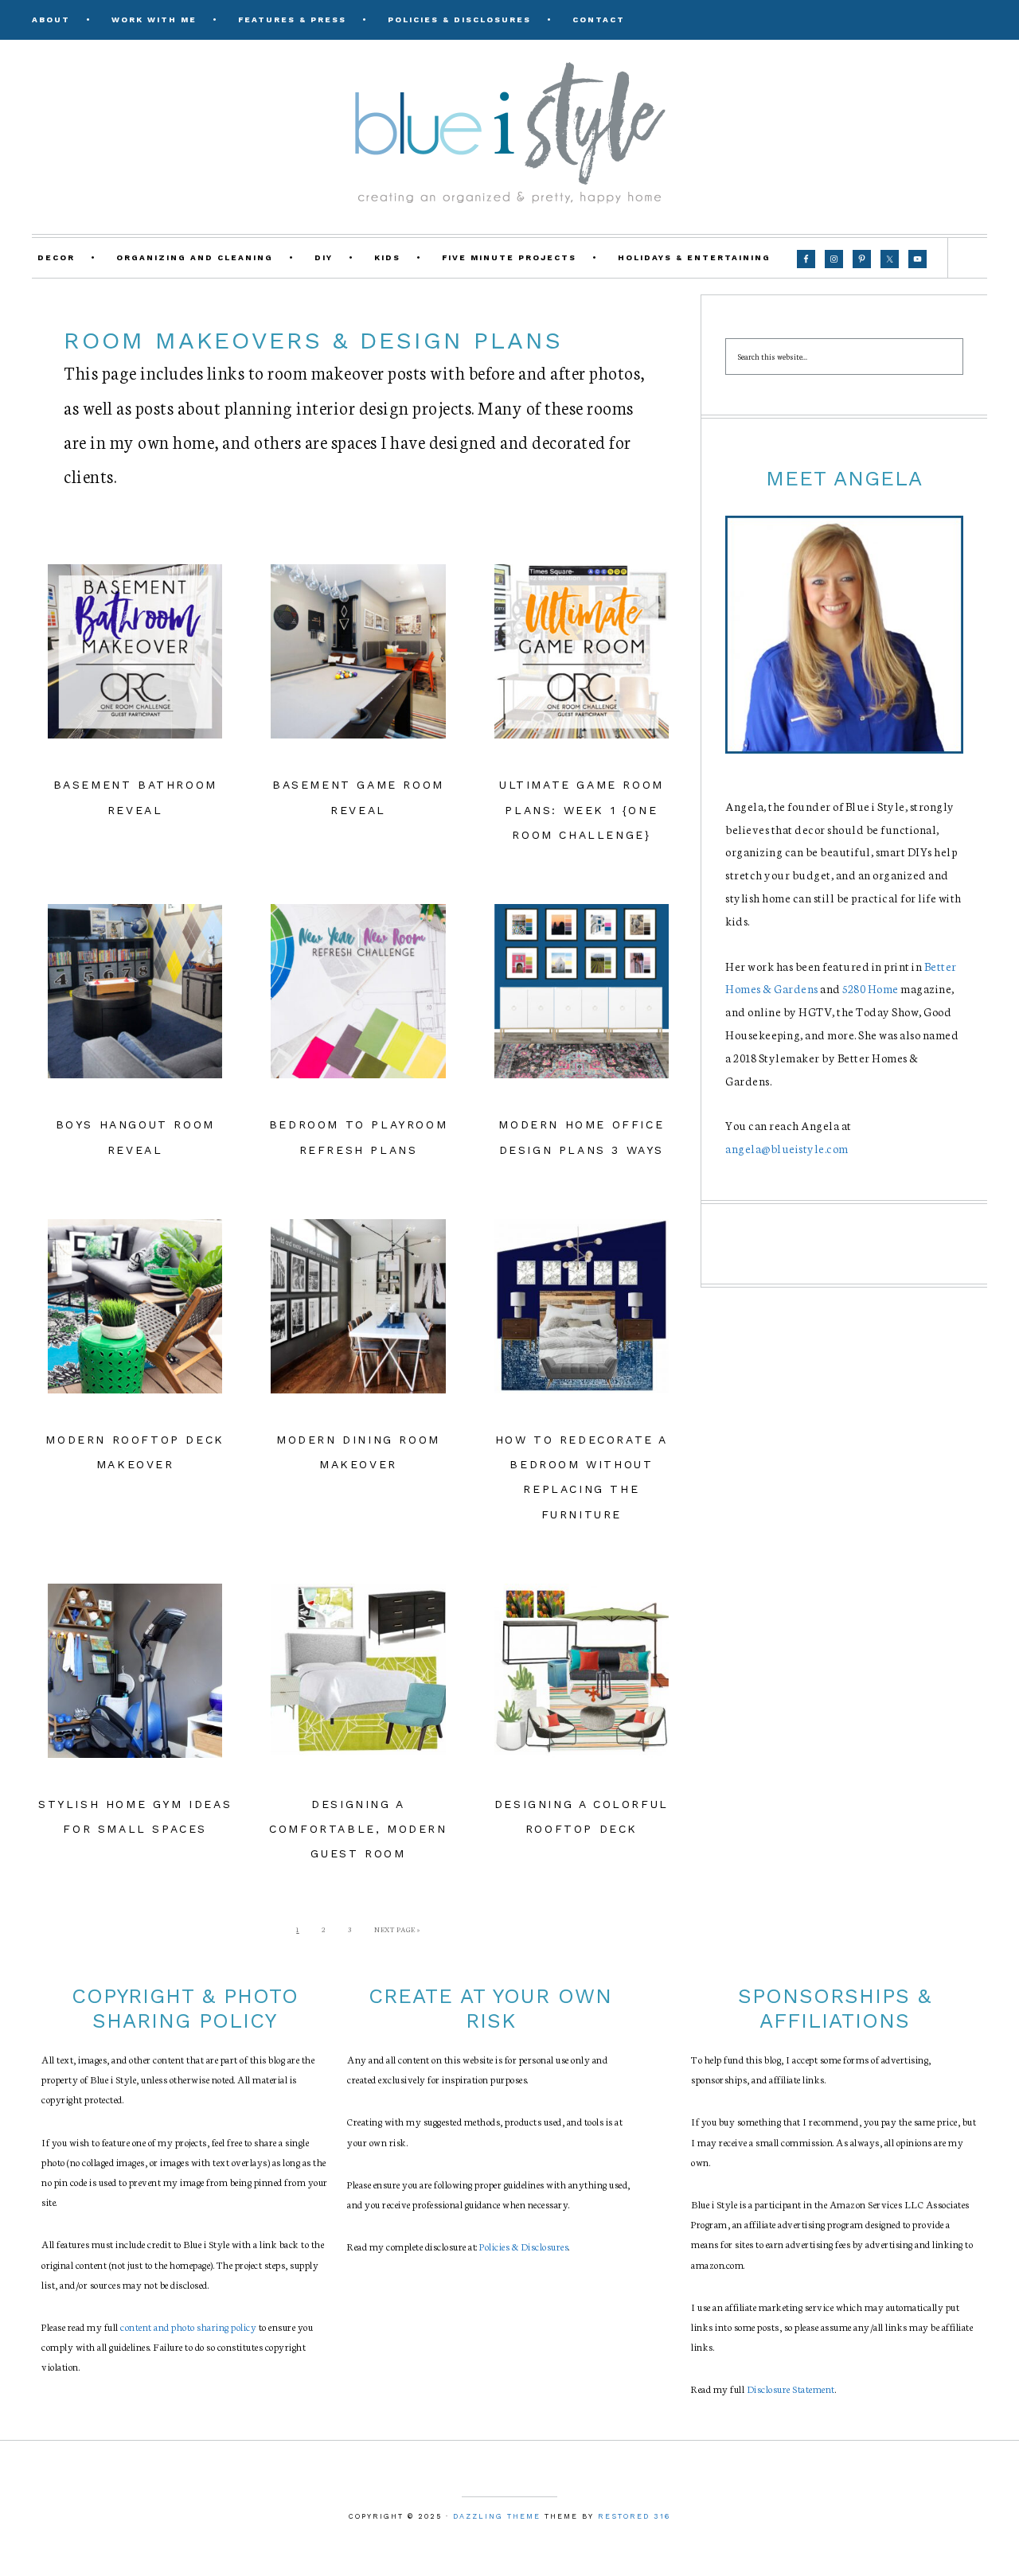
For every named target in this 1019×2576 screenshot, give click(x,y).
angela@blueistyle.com (787, 1148)
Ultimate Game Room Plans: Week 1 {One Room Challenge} (582, 809)
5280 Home (871, 988)
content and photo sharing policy (188, 2327)
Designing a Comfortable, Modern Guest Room (358, 1829)
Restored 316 (634, 2516)
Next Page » (397, 1929)
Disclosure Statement (791, 2389)
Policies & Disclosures (524, 2246)
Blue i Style (509, 131)
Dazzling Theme (497, 2516)
